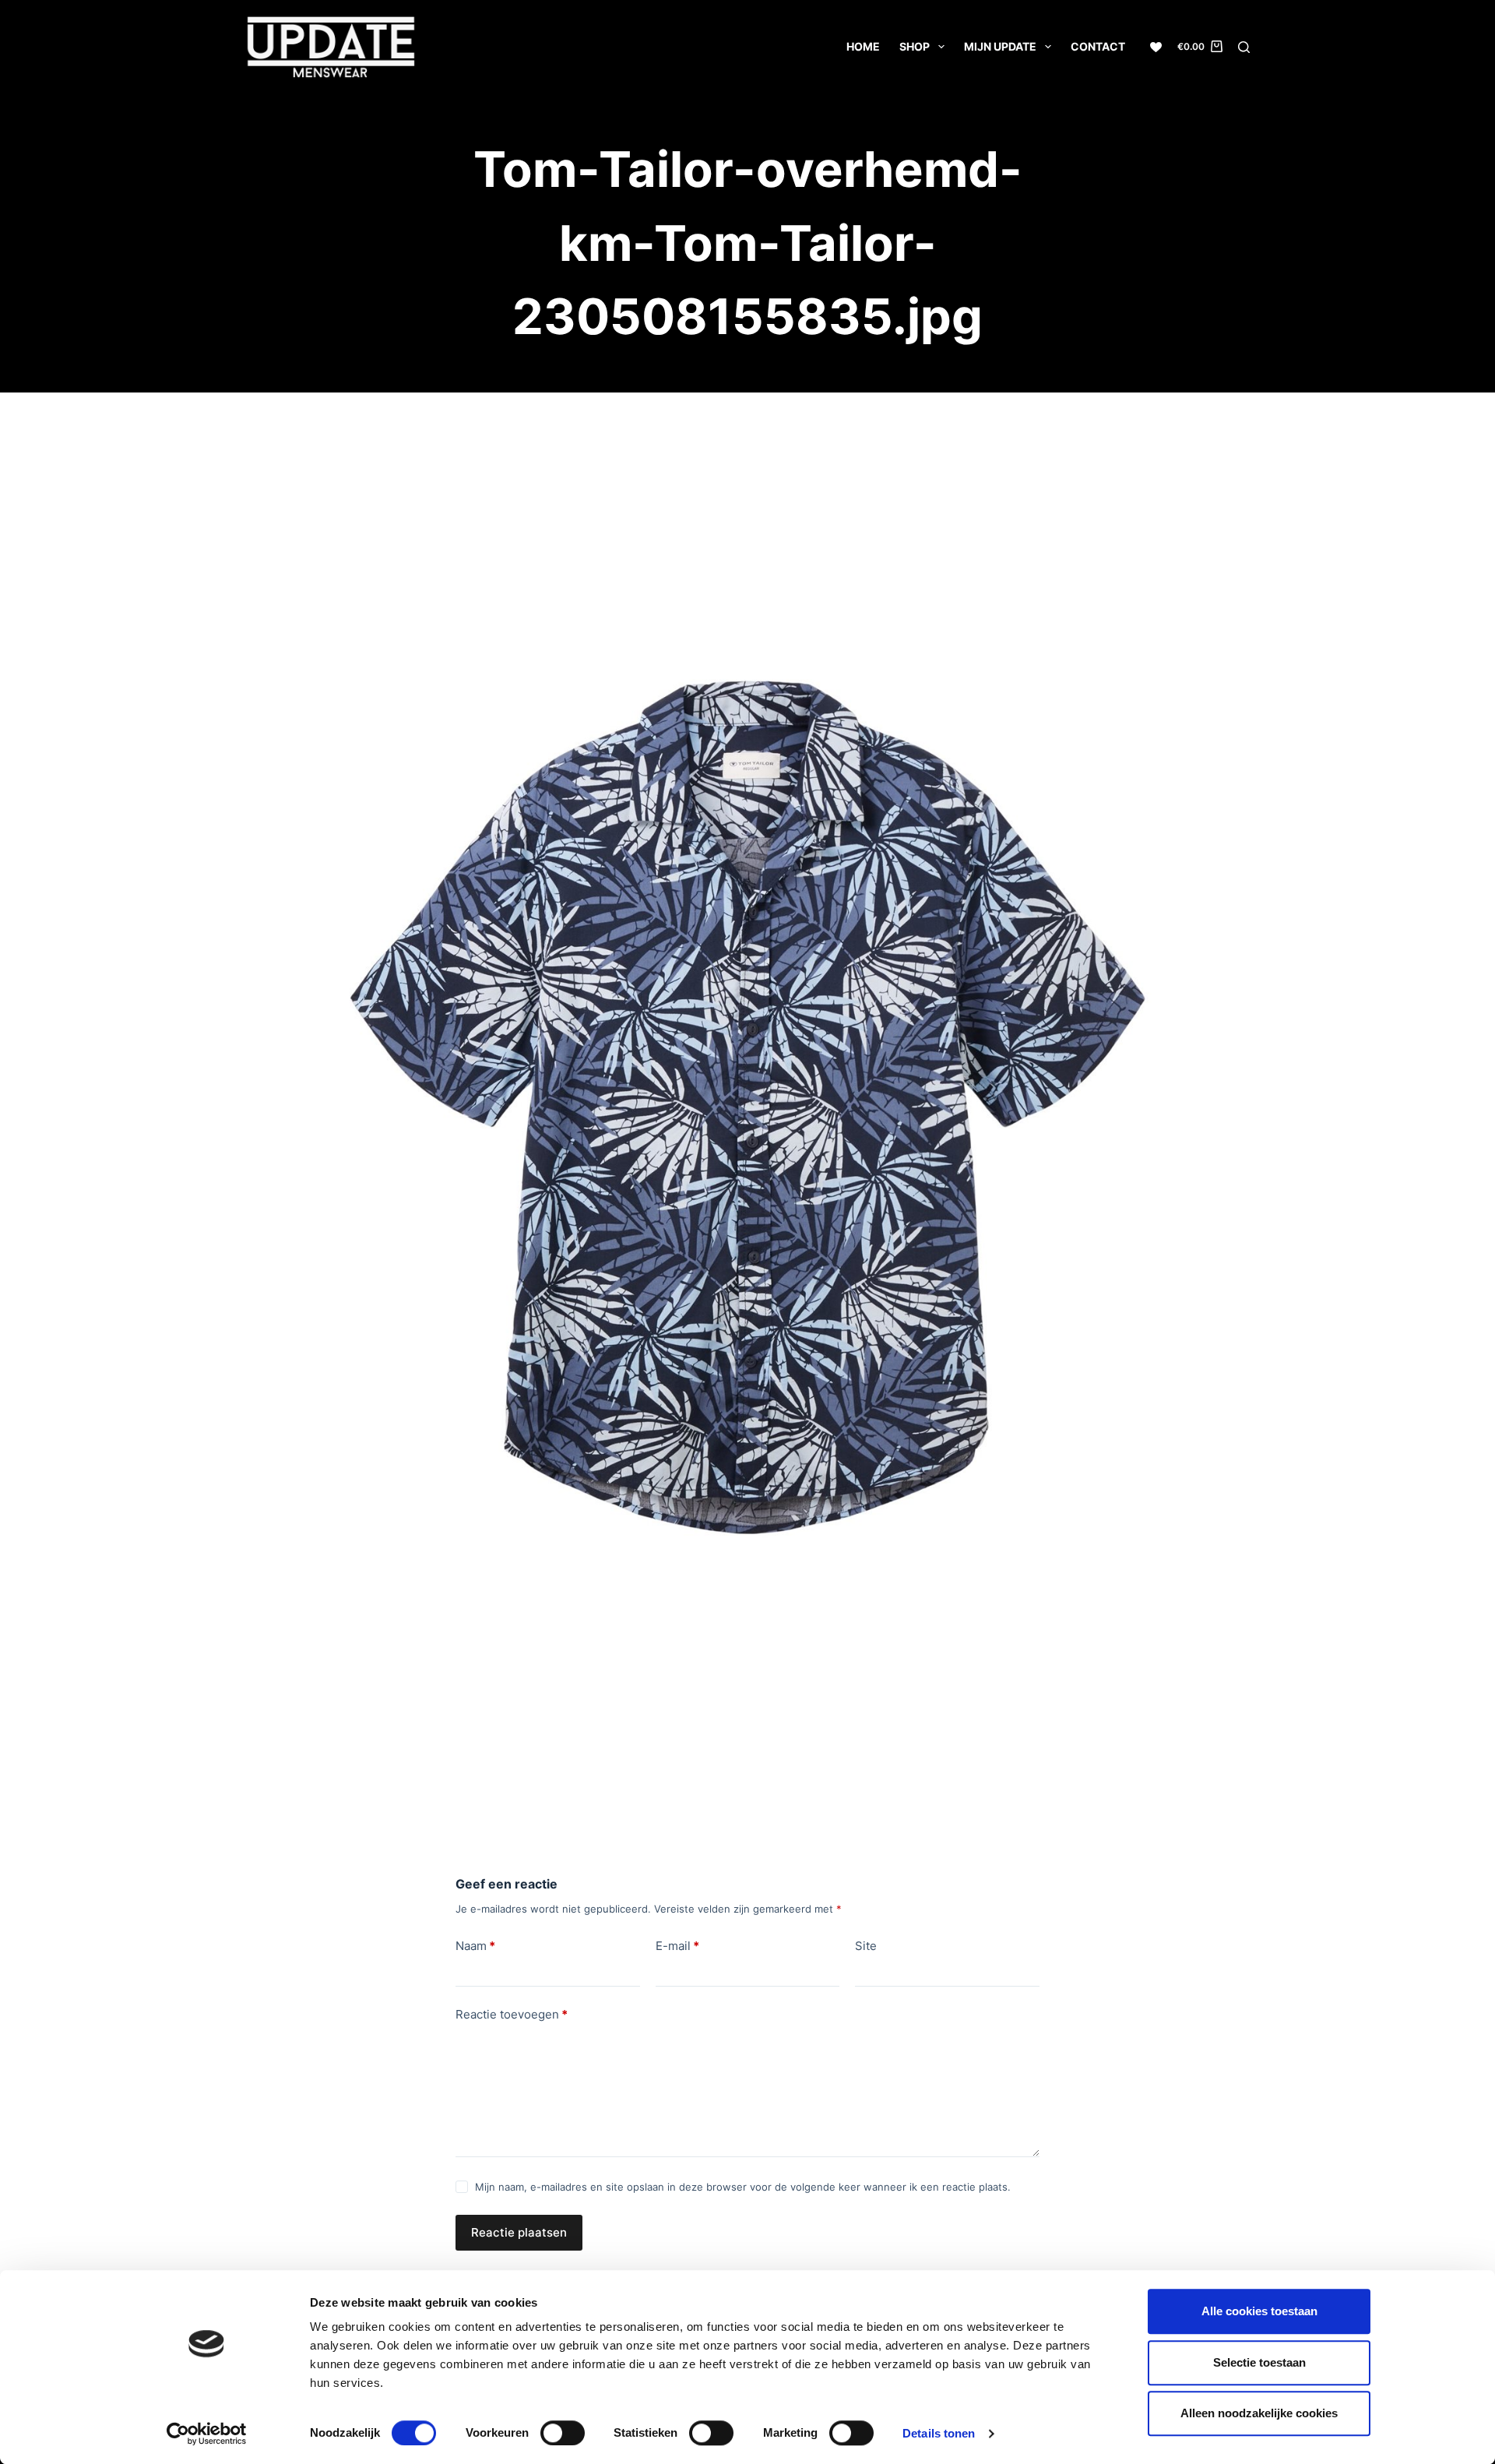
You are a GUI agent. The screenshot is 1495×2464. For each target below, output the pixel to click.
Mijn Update (1000, 46)
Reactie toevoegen (512, 2014)
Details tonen (939, 2433)
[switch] (563, 2433)
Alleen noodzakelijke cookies (1259, 2413)
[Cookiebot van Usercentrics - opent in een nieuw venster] (207, 2434)
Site (866, 1946)
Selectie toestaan (1259, 2362)
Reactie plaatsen (519, 2232)
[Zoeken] (1244, 47)
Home (863, 46)
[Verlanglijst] (1156, 47)
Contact (1098, 46)
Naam (475, 1946)
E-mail (677, 1946)
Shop (915, 46)
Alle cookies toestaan (1259, 2311)
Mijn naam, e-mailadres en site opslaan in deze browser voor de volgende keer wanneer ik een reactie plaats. (743, 2187)
